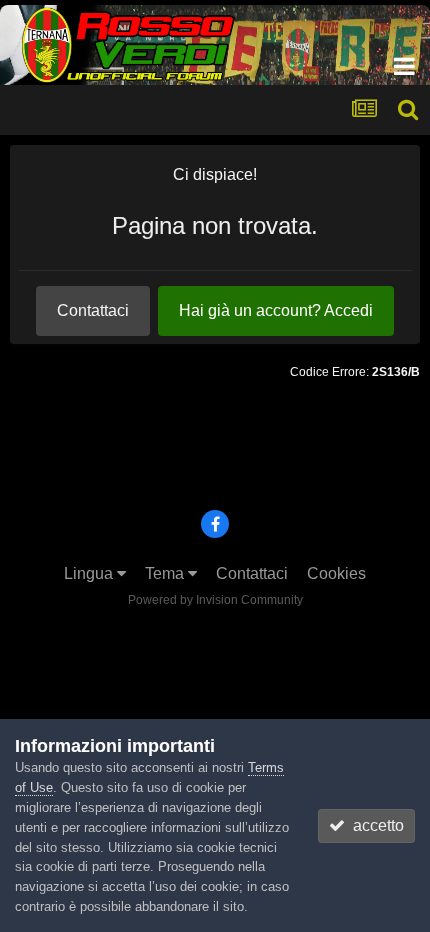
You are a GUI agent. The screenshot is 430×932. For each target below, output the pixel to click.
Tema (166, 573)
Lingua (90, 573)
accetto (374, 825)
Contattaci (93, 310)
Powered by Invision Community (215, 600)
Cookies (336, 573)
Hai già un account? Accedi (276, 310)
